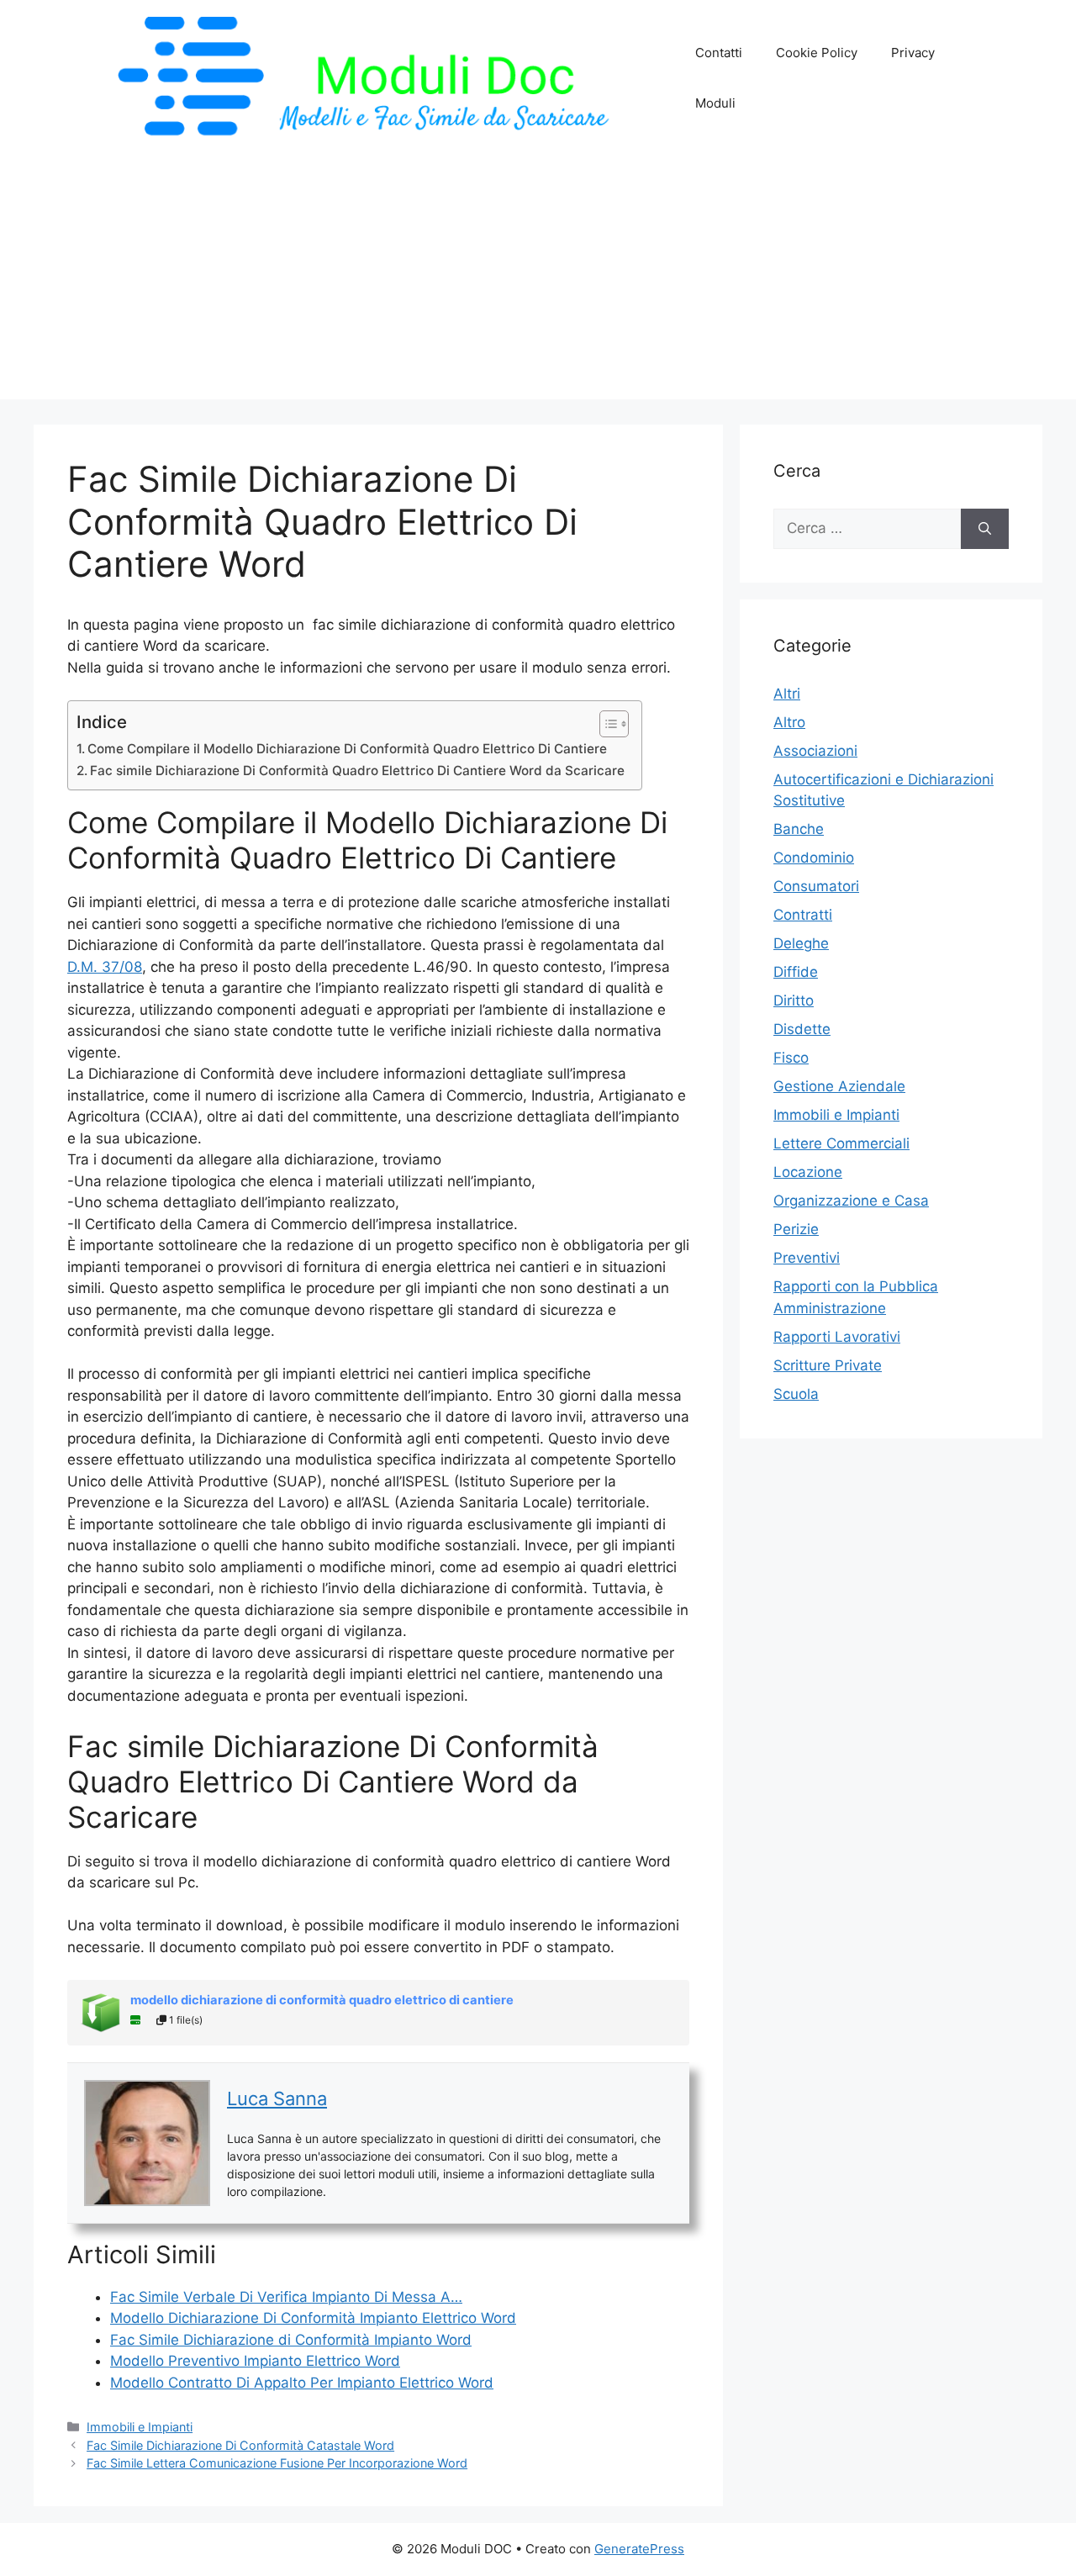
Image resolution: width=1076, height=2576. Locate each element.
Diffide (796, 972)
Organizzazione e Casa (851, 1201)
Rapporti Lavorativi (837, 1337)
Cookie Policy (817, 53)
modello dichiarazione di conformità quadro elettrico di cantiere (322, 2000)
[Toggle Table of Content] (606, 724)
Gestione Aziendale (839, 1086)
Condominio (814, 858)
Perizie (796, 1229)
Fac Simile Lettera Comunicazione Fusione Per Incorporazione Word (277, 2463)
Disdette (802, 1029)
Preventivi (807, 1258)
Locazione (808, 1172)
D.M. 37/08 (105, 967)
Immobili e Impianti (140, 2427)
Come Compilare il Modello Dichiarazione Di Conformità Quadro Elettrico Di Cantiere (347, 749)
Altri (787, 694)
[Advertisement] (538, 282)
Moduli (715, 103)
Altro (789, 722)
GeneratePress (639, 2549)
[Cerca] (985, 529)
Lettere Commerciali (841, 1143)
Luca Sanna (277, 2098)
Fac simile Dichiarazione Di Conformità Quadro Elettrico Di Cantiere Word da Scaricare (357, 771)
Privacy (913, 53)
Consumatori (816, 886)
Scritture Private (828, 1365)
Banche (799, 829)
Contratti (803, 915)
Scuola (796, 1394)
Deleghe (801, 943)
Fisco (791, 1058)
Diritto (794, 1000)
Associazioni (815, 751)
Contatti (719, 53)
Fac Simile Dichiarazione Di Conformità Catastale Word (240, 2445)
